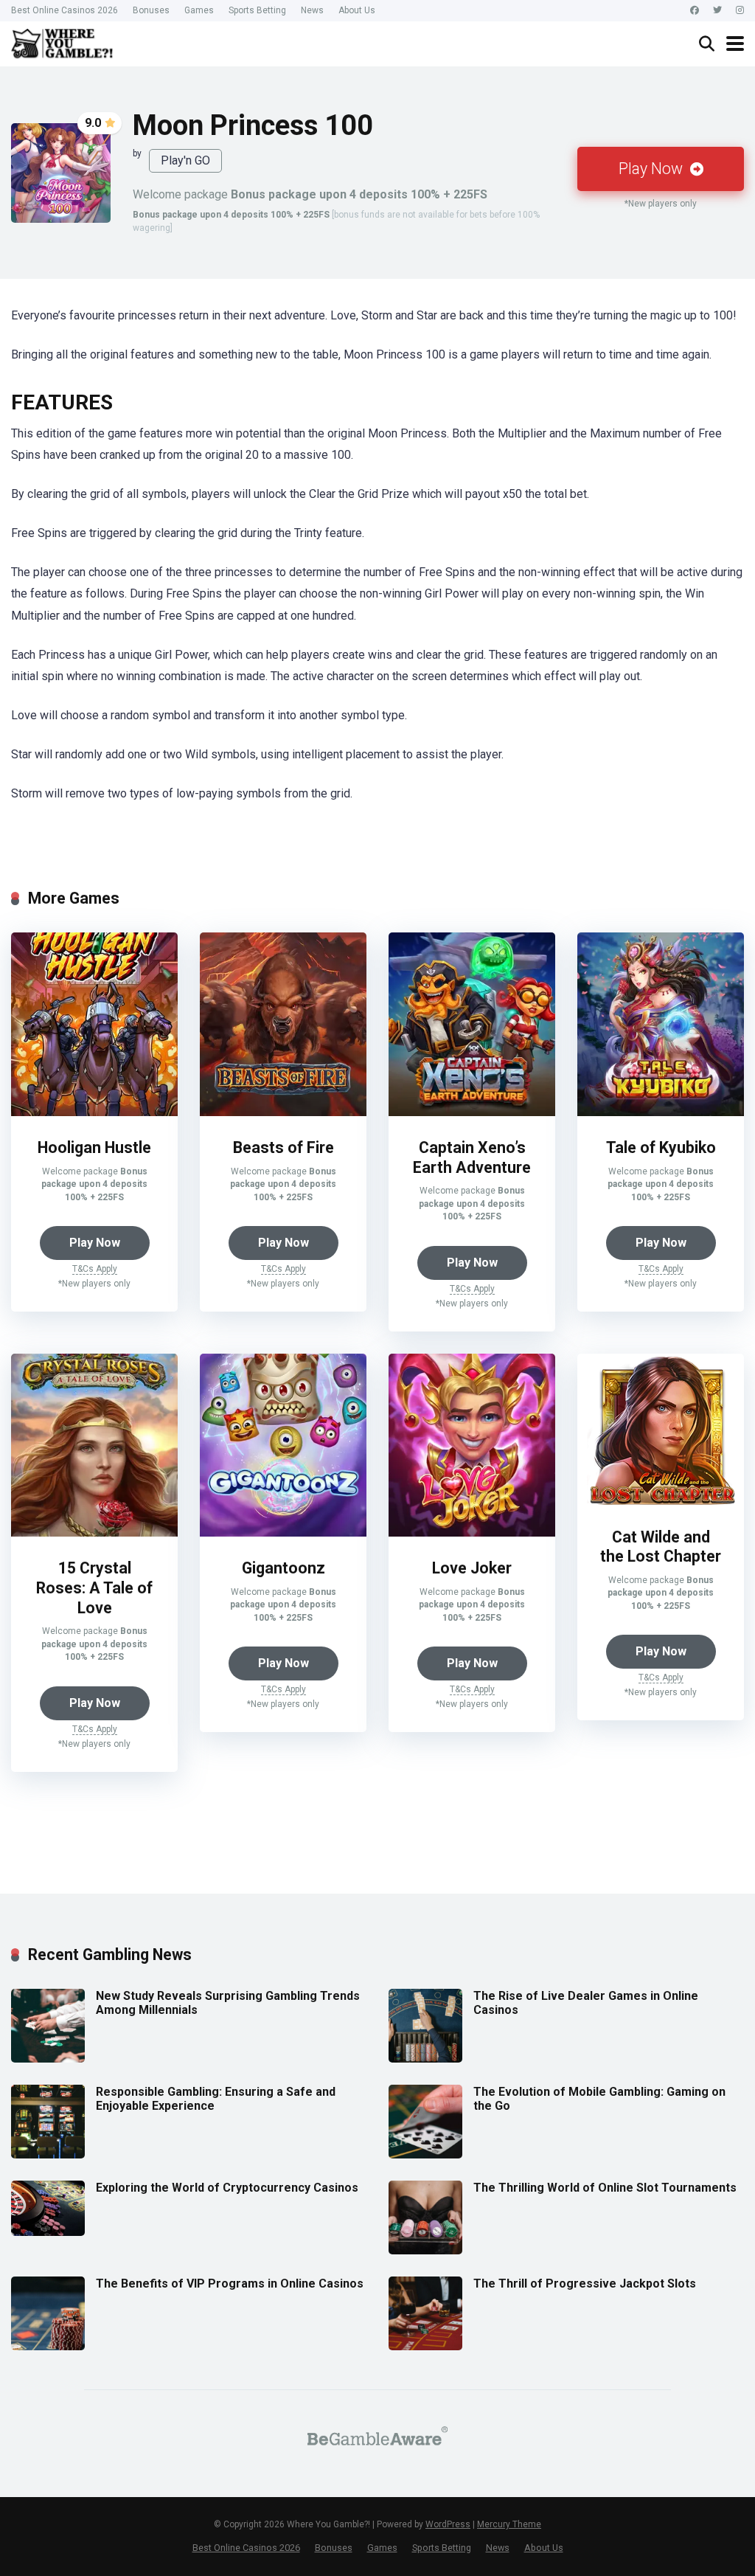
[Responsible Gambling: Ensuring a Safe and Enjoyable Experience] (48, 2154)
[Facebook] (695, 11)
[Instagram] (740, 11)
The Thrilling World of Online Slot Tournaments (605, 2188)
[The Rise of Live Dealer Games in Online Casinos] (425, 2059)
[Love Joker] (472, 1533)
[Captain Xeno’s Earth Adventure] (472, 1112)
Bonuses (151, 10)
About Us (357, 10)
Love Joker (472, 1568)
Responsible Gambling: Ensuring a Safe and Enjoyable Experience (216, 2099)
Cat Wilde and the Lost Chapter (661, 1547)
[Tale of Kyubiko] (661, 1112)
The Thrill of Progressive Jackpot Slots (585, 2284)
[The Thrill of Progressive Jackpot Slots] (425, 2346)
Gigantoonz (283, 1568)
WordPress (448, 2524)
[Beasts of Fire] (283, 1112)
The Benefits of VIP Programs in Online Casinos (230, 2284)
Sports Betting (257, 10)
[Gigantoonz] (283, 1533)
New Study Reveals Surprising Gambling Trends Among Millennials (228, 2003)
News (312, 10)
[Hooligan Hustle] (94, 1112)
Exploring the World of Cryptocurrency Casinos (227, 2188)
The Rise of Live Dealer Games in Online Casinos (586, 2003)
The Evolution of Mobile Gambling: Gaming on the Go (599, 2099)
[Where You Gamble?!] (62, 42)
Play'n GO (185, 160)
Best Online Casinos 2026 (65, 10)
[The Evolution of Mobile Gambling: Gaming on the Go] (425, 2154)
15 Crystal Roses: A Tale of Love (94, 1588)
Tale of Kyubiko (661, 1147)
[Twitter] (717, 11)
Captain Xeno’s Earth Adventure (472, 1157)
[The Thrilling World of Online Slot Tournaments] (425, 2250)
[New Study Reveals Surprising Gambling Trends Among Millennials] (48, 2059)
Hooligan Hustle (94, 1147)
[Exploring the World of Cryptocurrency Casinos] (48, 2232)
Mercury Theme (509, 2524)
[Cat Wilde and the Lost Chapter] (661, 1502)
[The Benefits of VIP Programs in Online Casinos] (48, 2346)
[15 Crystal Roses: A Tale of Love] (94, 1533)
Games (199, 10)
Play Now (653, 169)
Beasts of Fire (283, 1147)
